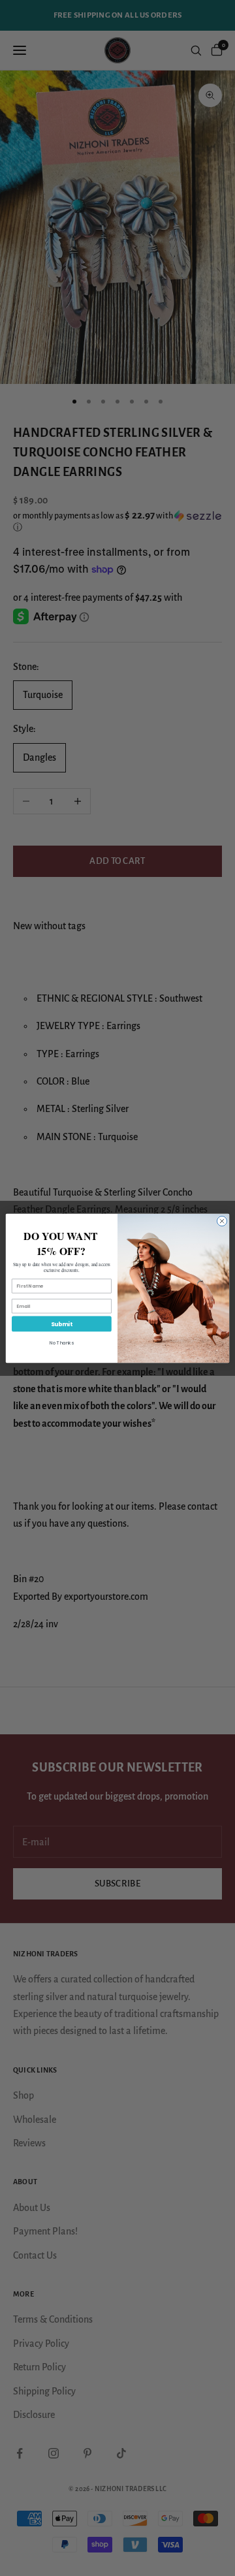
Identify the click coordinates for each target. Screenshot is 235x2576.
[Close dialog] (222, 1221)
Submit (62, 1324)
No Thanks (62, 1343)
